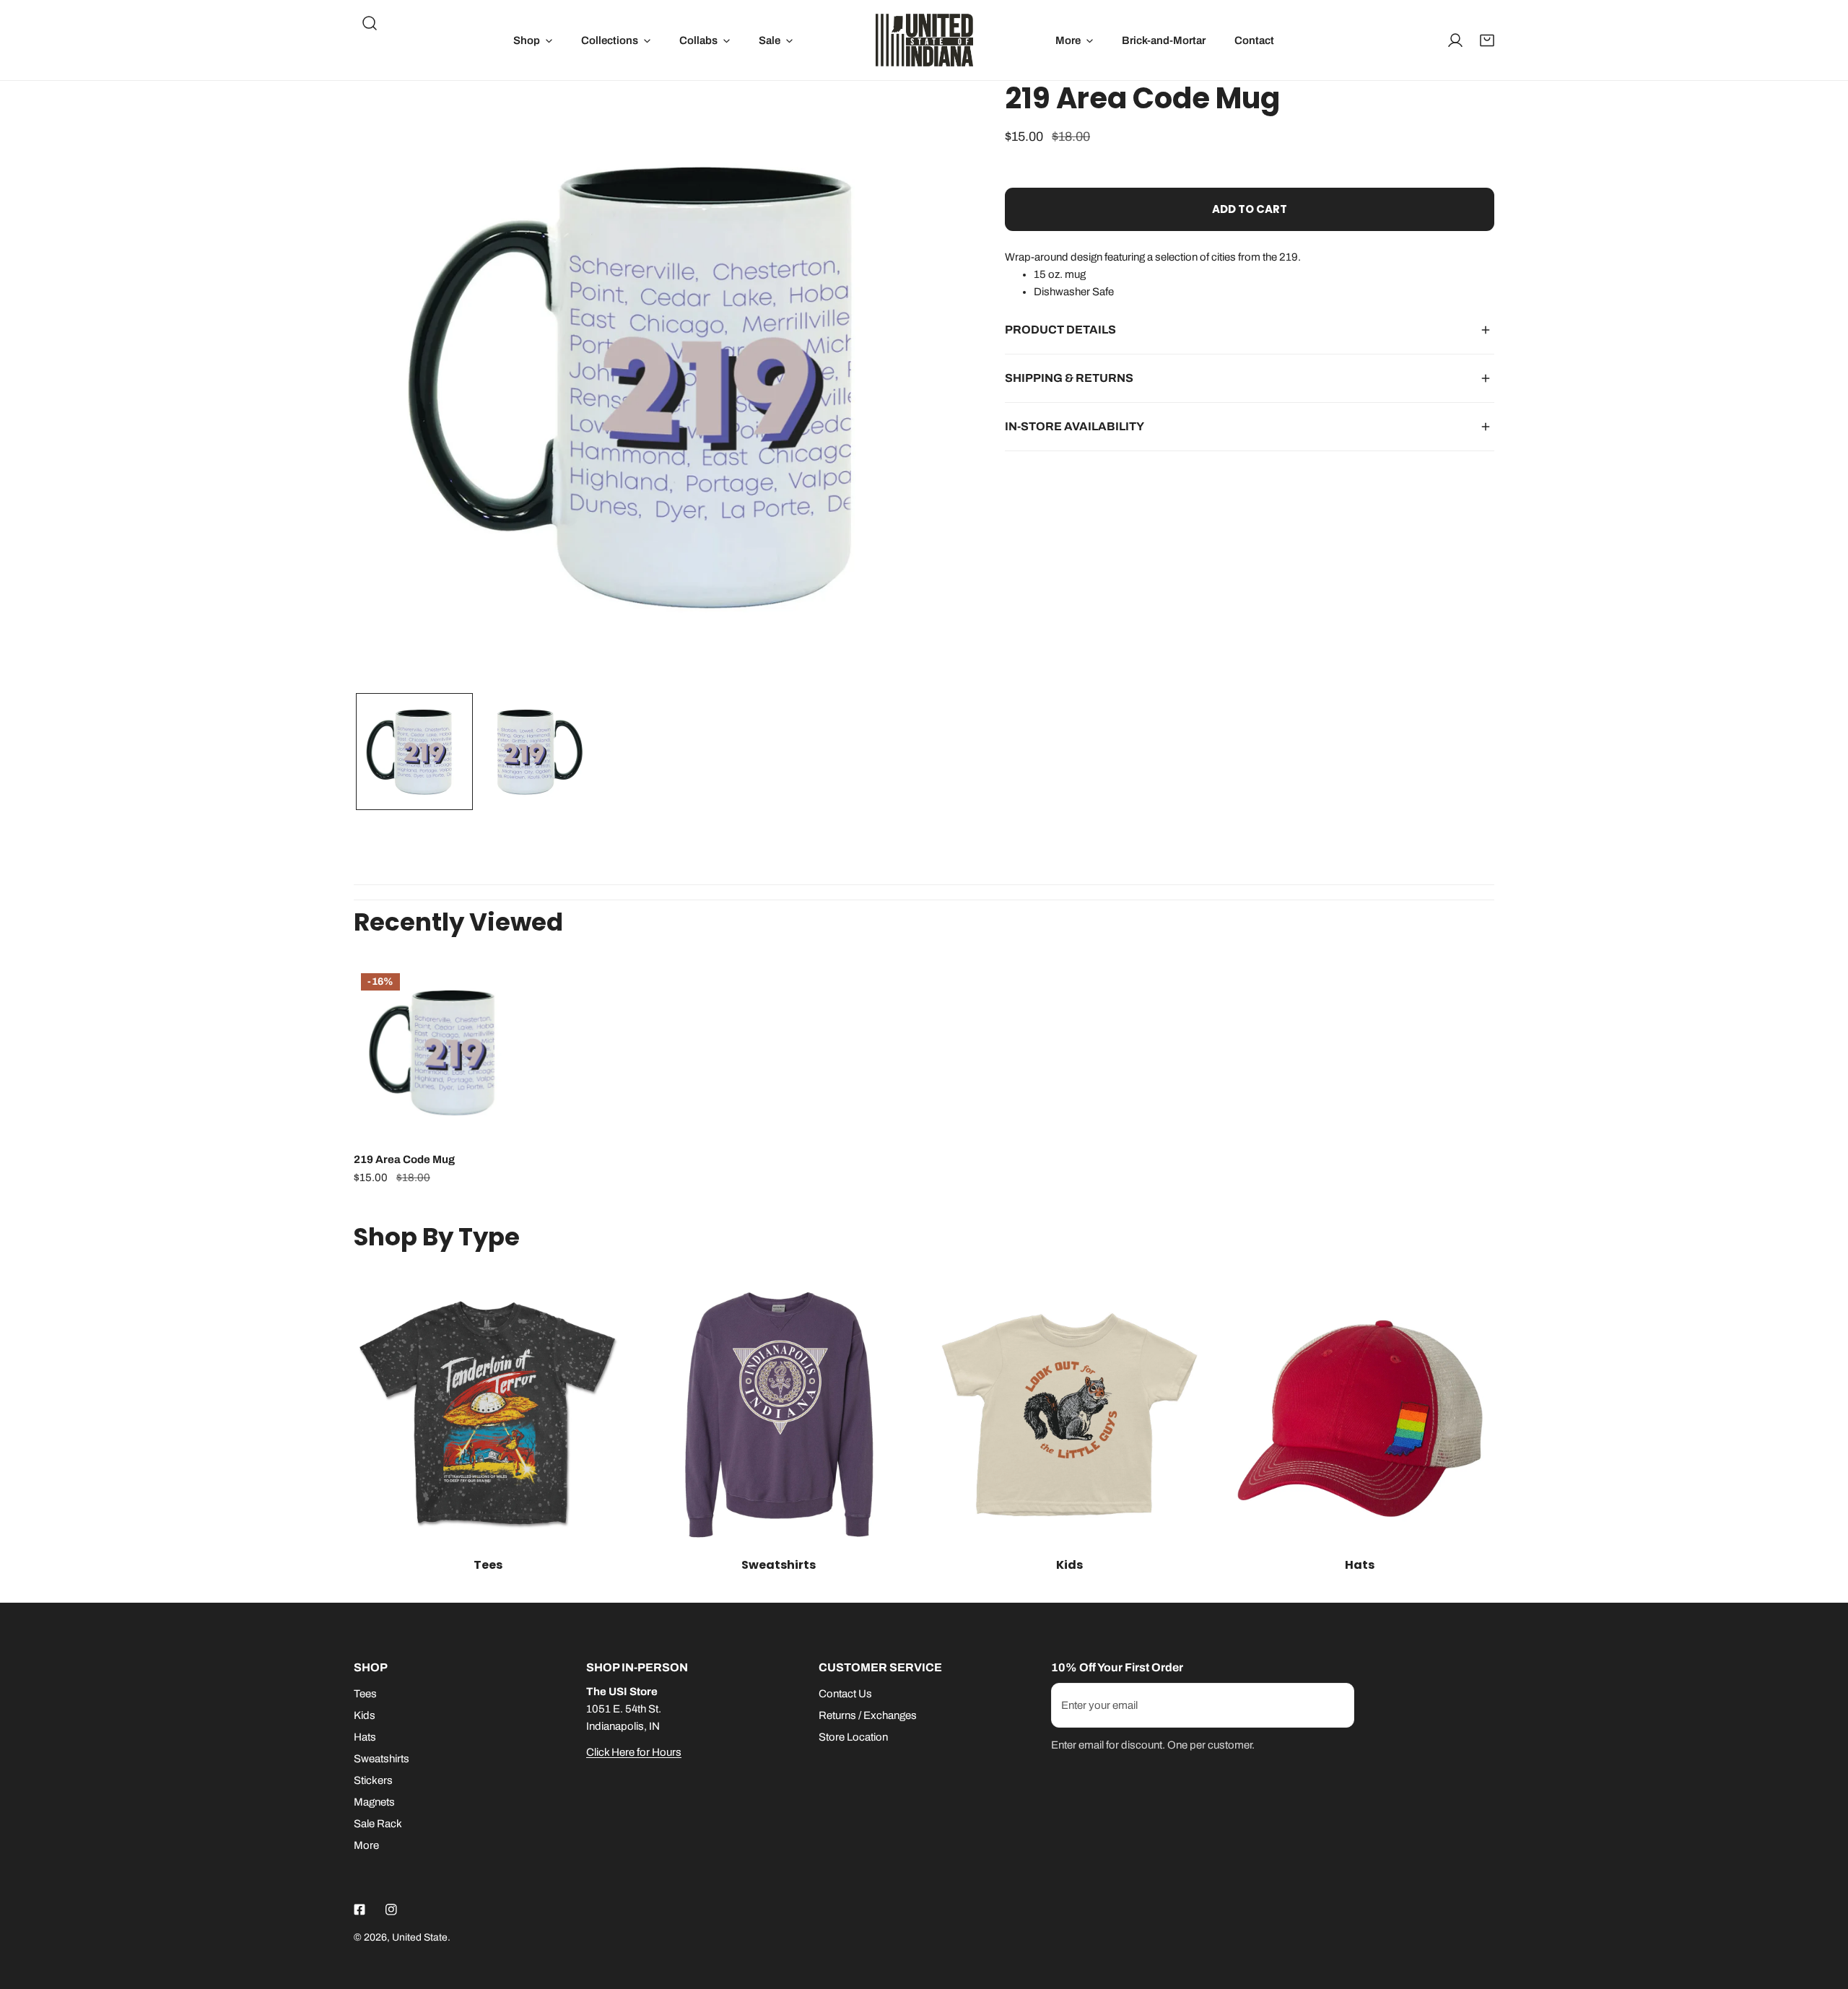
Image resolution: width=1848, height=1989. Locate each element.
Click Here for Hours (634, 1752)
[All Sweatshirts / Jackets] (779, 1415)
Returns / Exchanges (868, 1715)
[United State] (924, 40)
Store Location (853, 1737)
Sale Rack (378, 1824)
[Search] (370, 23)
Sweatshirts (382, 1759)
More (366, 1845)
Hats (365, 1737)
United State (420, 1937)
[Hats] (1360, 1415)
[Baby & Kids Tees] (1069, 1415)
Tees (365, 1694)
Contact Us (845, 1694)
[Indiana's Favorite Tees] (488, 1415)
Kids (365, 1715)
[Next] (928, 387)
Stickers (373, 1780)
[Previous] (388, 387)
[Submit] (1335, 1705)
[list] (658, 385)
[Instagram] (391, 1910)
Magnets (374, 1802)
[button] (533, 40)
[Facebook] (359, 1910)
